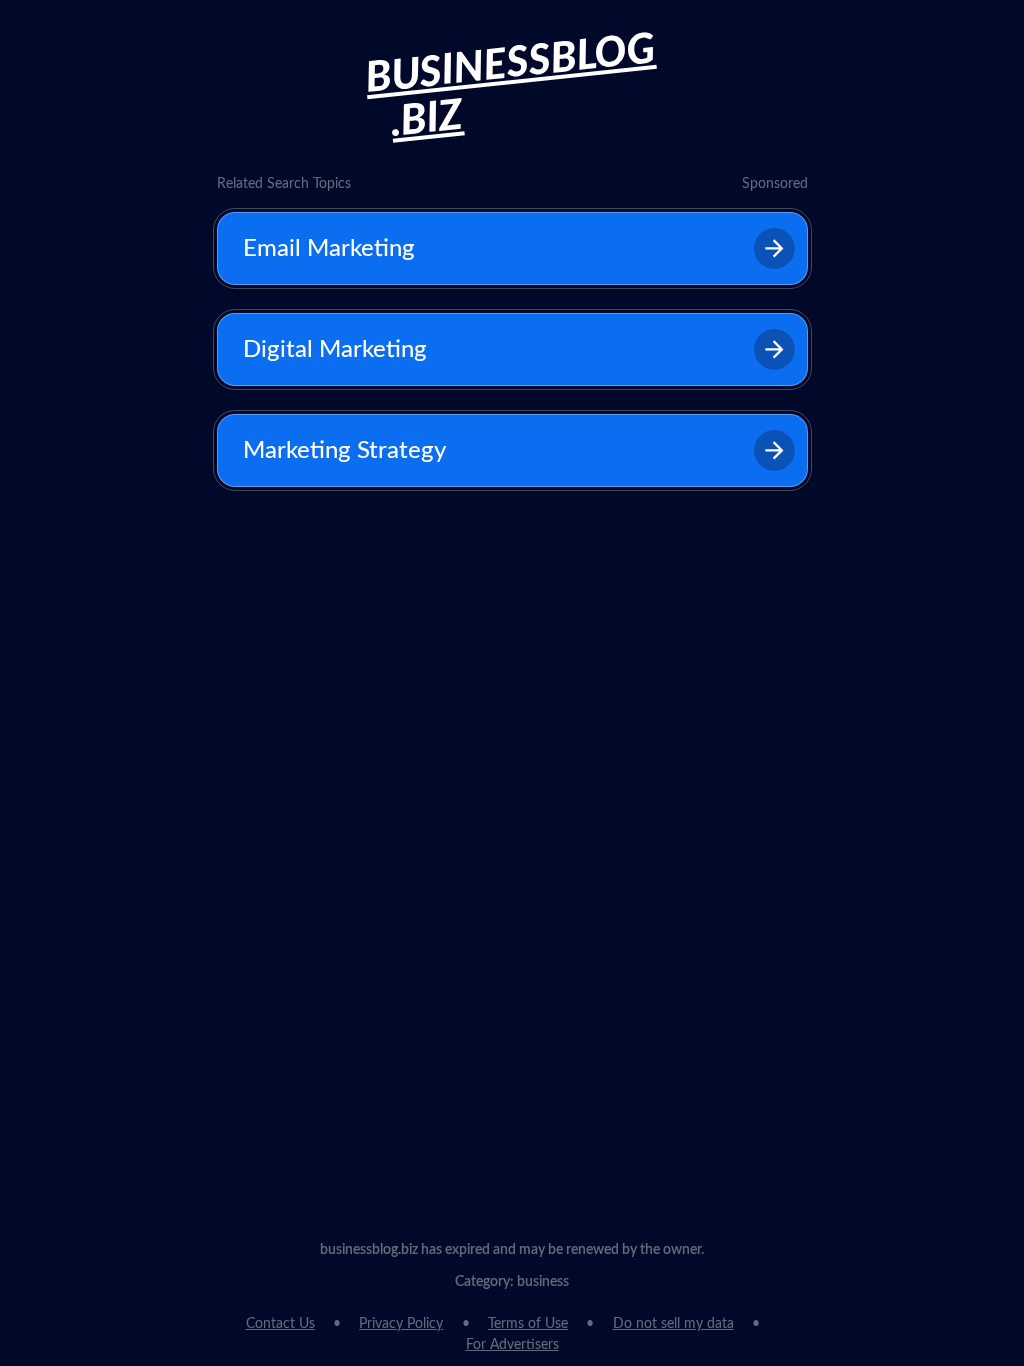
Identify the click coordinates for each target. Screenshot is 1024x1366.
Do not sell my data (673, 1324)
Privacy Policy (401, 1324)
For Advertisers (512, 1345)
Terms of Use (528, 1324)
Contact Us (280, 1324)
